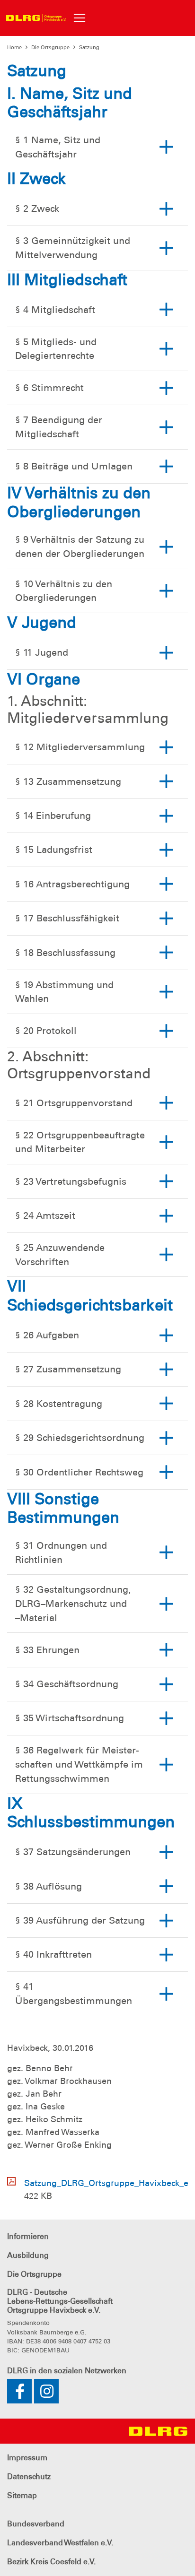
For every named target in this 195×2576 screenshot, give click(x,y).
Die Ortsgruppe (50, 47)
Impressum (27, 2458)
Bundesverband (36, 2524)
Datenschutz (29, 2476)
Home (14, 47)
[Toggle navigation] (80, 18)
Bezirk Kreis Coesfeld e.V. (51, 2562)
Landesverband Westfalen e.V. (60, 2543)
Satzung (89, 47)
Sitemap (22, 2495)
